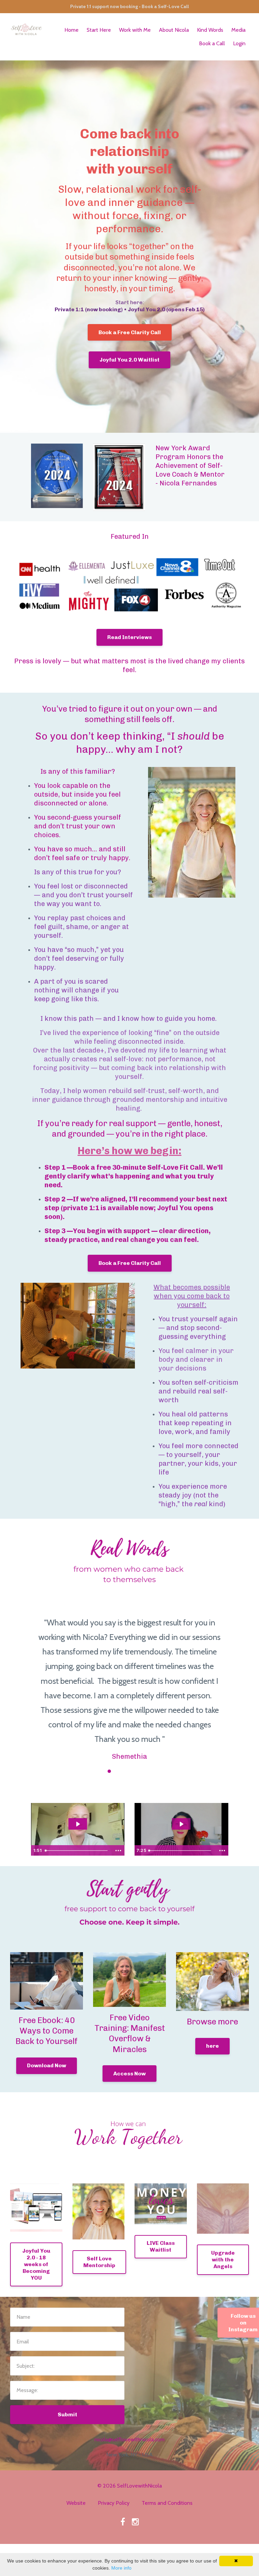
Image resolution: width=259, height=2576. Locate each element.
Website (76, 2503)
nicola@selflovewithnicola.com (129, 2439)
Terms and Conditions (167, 2503)
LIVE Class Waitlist (161, 2246)
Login (239, 43)
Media (238, 30)
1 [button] (89, 1771)
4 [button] (119, 1771)
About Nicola (174, 30)
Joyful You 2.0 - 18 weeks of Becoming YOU (36, 2264)
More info (121, 2568)
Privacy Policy (114, 2503)
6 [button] (140, 1771)
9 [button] (170, 1771)
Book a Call (212, 43)
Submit (67, 2414)
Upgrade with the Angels (223, 2260)
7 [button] (150, 1771)
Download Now (47, 2065)
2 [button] (99, 1771)
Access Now (129, 2074)
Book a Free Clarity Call (130, 332)
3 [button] (109, 1771)
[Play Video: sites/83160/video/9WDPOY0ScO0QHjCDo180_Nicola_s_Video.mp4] (78, 1824)
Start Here (99, 30)
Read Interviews (129, 637)
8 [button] (160, 1771)
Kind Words (210, 30)
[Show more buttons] (118, 1851)
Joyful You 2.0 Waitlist (129, 360)
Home (71, 30)
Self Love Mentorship (99, 2262)
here (212, 2046)
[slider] (77, 1851)
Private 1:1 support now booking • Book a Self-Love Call (129, 6)
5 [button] (129, 1771)
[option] (129, 1683)
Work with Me (135, 30)
